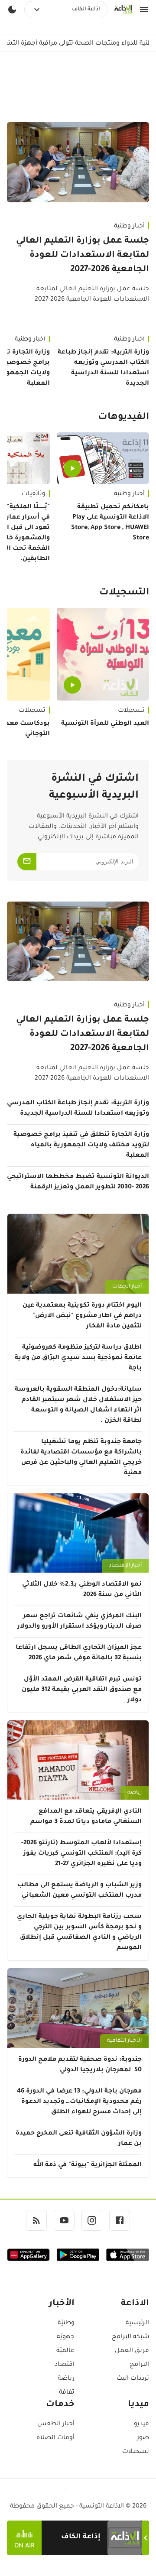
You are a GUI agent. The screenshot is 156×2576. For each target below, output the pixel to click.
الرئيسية (137, 2323)
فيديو (141, 2424)
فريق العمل (132, 2351)
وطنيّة (66, 2323)
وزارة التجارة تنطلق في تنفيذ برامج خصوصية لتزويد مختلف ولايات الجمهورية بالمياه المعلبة (81, 1145)
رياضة (135, 1793)
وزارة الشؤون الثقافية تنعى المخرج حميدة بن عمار (79, 2139)
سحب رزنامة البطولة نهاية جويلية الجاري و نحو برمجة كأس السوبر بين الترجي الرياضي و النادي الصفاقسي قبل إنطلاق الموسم (79, 1933)
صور (143, 2438)
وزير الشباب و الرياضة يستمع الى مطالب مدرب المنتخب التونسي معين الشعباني (80, 1891)
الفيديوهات (123, 418)
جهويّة (66, 2337)
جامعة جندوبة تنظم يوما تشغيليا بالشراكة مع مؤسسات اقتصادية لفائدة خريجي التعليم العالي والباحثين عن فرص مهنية (81, 1458)
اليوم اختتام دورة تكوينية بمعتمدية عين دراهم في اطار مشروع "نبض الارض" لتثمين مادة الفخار (82, 1316)
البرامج (139, 2365)
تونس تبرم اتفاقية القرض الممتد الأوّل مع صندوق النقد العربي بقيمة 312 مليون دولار (82, 1690)
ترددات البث (133, 2379)
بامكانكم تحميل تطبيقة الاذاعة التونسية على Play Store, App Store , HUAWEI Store (110, 523)
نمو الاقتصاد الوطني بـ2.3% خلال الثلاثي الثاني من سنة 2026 (82, 1590)
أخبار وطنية (129, 227)
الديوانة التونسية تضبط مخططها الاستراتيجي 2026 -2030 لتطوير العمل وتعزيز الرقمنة (78, 1182)
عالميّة (65, 2351)
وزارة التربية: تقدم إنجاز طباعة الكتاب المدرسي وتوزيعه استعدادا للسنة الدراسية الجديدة (103, 368)
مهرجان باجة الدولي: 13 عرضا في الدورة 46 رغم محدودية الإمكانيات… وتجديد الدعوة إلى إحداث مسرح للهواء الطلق (79, 2102)
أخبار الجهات (127, 1287)
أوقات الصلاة (55, 2438)
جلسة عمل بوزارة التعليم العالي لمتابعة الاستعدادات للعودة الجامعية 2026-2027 (83, 256)
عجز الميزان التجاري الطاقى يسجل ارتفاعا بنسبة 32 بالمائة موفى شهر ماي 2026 (79, 1653)
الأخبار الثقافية (124, 2041)
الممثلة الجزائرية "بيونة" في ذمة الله (88, 2165)
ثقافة (67, 2393)
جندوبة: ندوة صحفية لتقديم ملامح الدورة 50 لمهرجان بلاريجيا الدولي (80, 2065)
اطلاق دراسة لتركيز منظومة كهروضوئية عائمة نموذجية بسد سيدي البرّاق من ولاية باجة (78, 1358)
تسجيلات (131, 711)
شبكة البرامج (130, 2337)
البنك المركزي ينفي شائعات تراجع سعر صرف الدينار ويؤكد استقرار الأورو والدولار (80, 1622)
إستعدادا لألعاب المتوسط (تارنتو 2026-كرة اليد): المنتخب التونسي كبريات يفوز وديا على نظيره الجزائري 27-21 (81, 1854)
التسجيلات (124, 593)
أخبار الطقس (56, 2424)
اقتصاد (65, 2365)
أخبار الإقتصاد (125, 1566)
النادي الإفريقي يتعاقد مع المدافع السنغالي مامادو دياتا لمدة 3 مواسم (86, 1817)
